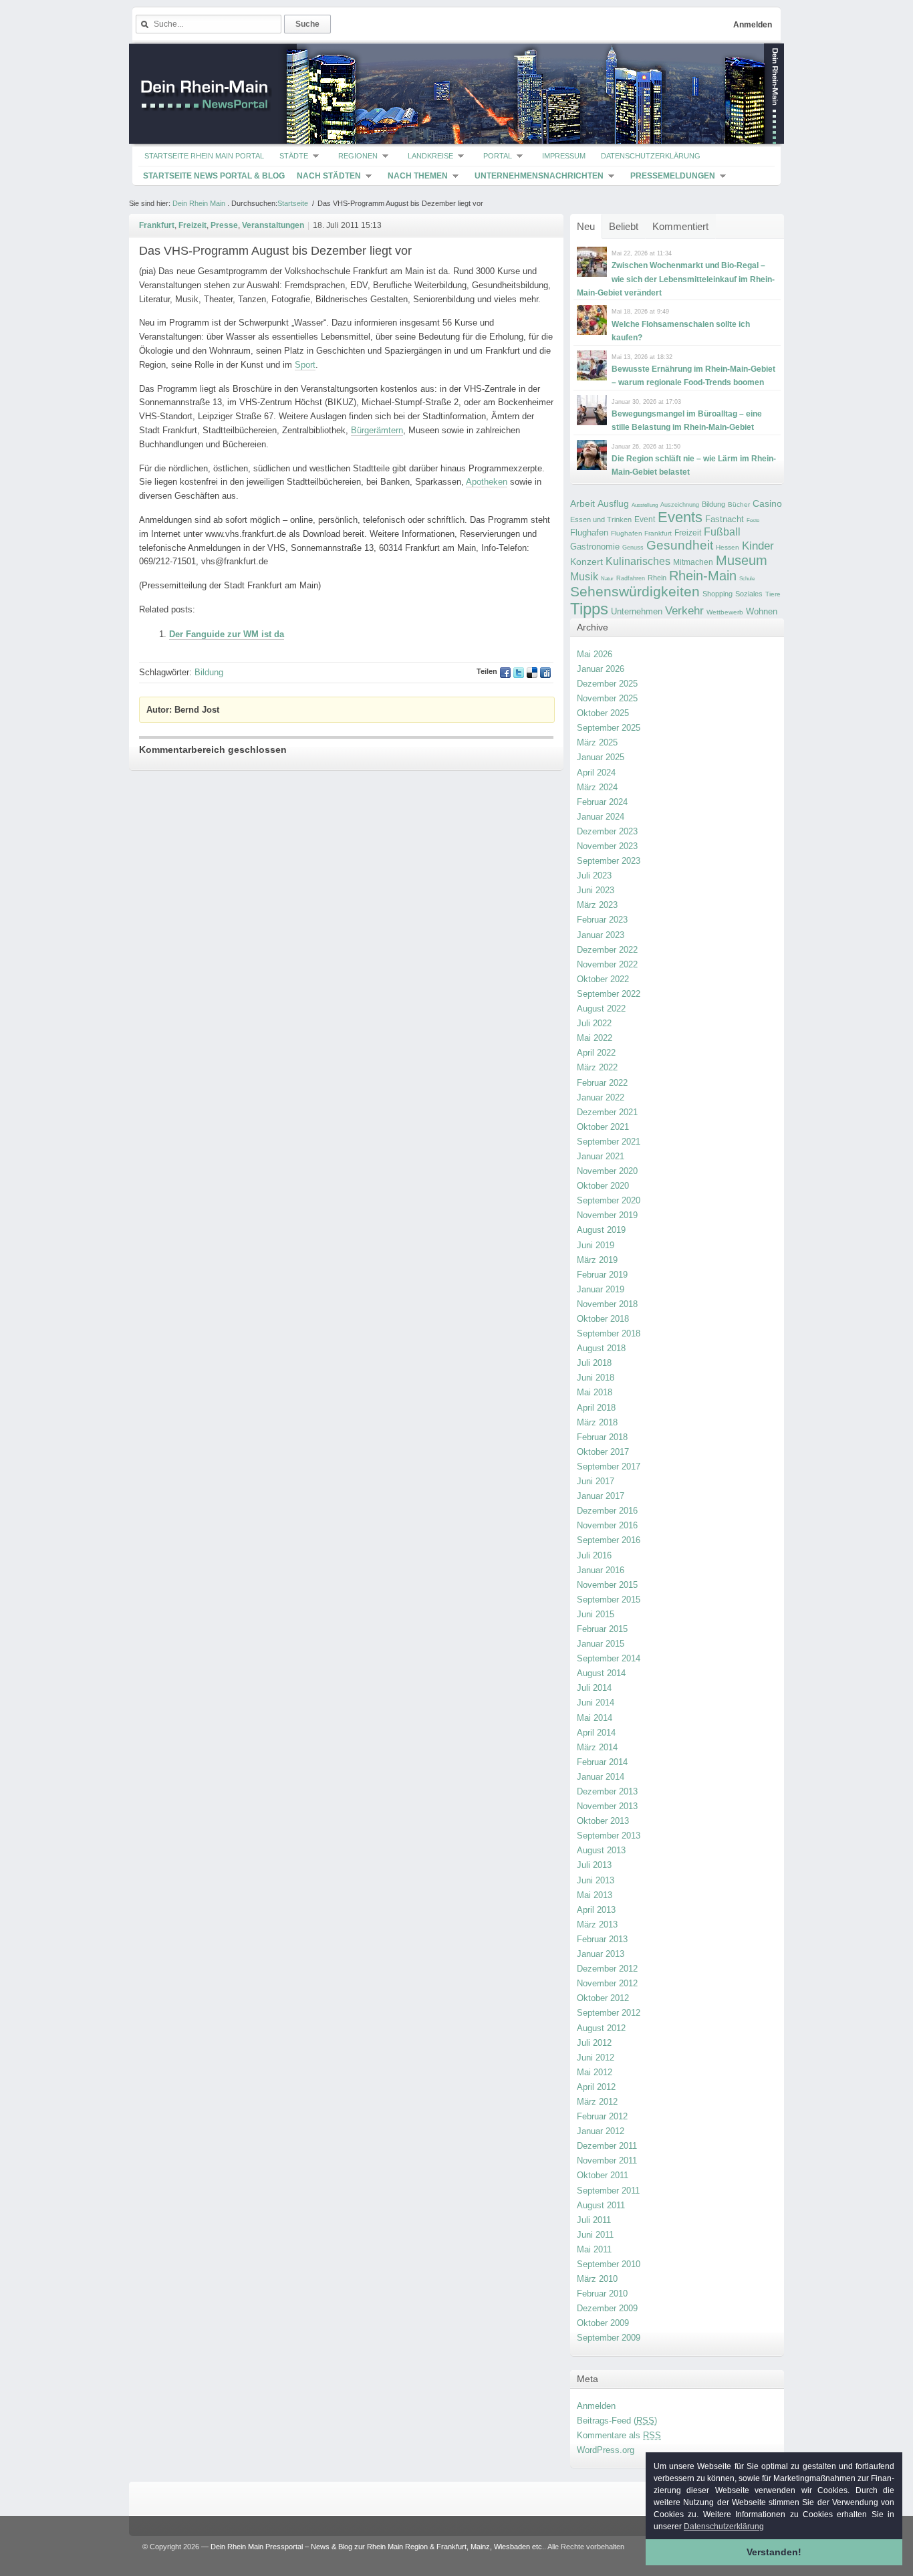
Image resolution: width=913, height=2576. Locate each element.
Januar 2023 (601, 935)
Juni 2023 (596, 890)
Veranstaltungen (273, 225)
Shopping (718, 594)
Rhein (657, 578)
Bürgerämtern (377, 430)
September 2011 (608, 2191)
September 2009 (609, 2338)
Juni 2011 (595, 2235)
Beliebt (624, 226)
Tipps (589, 609)
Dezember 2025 (607, 684)
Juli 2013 (594, 1865)
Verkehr (684, 610)
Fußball (722, 532)
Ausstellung (645, 505)
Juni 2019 (596, 1245)
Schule (747, 579)
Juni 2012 (596, 2058)
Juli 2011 (594, 2220)
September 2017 (609, 1467)
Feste (753, 520)
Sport (305, 365)
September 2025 (609, 728)
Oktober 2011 (603, 2175)
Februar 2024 (602, 802)
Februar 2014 (602, 1762)
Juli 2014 (594, 1688)
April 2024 (596, 773)
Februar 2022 (602, 1083)
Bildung (713, 504)
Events (680, 517)
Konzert (586, 562)
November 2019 (607, 1215)
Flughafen (589, 533)
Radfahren (631, 578)
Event (645, 519)
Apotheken (487, 482)
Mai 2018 (595, 1392)
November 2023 (607, 846)
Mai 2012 (595, 2072)
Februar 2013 (602, 1939)
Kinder (758, 546)
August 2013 (601, 1850)
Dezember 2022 (607, 950)
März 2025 (597, 742)
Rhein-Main (703, 576)
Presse (224, 225)
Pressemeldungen (673, 176)
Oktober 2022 (603, 979)
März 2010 (597, 2279)
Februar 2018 (602, 1437)
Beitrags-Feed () (617, 2421)
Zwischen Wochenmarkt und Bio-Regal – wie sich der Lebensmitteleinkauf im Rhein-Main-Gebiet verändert (676, 279)
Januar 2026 (601, 669)
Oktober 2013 (603, 1821)
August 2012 (601, 2028)
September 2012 (609, 2013)
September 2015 (609, 1600)
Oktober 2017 (603, 1452)
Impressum (564, 156)
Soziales (749, 594)
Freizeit (688, 533)
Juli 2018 (594, 1363)
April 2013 (596, 1910)
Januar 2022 (601, 1097)
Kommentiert (680, 226)
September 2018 (609, 1333)
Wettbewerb (725, 612)
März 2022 (597, 1067)
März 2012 (597, 2102)
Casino (767, 503)
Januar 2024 (601, 817)
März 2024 (597, 787)
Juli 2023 (594, 875)
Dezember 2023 (607, 831)
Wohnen (762, 611)
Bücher (739, 504)
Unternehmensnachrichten (539, 176)
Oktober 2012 (603, 1998)
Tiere (773, 594)
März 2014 (597, 1747)
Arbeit (582, 504)
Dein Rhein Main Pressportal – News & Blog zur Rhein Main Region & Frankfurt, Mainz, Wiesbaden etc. (377, 2547)
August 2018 (601, 1348)
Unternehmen (637, 611)
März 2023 (597, 905)
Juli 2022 (594, 1023)
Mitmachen (693, 562)
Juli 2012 (594, 2043)
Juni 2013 (596, 1880)
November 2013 (607, 1806)
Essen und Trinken (601, 519)
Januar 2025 (601, 757)
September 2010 (609, 2264)
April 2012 (596, 2087)
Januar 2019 (601, 1289)
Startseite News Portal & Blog (214, 176)
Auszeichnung (680, 505)
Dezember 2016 (607, 1511)
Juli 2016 (594, 1555)
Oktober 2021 (603, 1127)
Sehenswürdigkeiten (635, 591)
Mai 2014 (595, 1718)
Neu (586, 226)
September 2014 (609, 1658)
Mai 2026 (595, 654)
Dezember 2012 (607, 1969)
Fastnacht (725, 519)
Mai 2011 (594, 2249)
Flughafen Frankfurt (641, 533)
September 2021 (609, 1142)
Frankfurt (157, 225)
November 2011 (607, 2160)
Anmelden (753, 25)
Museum (742, 560)
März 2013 (597, 1924)
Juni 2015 (596, 1614)
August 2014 (601, 1673)
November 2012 (607, 1983)
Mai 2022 (595, 1038)
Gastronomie (595, 547)
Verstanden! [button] (774, 2552)
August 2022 (601, 1009)
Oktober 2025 (603, 713)
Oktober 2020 (603, 1186)
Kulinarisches (638, 561)
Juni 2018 (596, 1378)
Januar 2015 (601, 1644)
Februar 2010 (602, 2294)
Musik (584, 576)
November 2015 (607, 1585)
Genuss (633, 548)
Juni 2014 (596, 1703)
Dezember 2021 (607, 1112)
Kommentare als (619, 2435)
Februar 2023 (602, 920)
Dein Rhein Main (199, 203)
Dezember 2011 (607, 2146)
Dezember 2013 (607, 1791)
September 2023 (609, 861)
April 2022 (596, 1053)
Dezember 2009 (607, 2308)
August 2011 (601, 2205)
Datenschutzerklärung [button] (724, 2527)
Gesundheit (680, 545)
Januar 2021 (601, 1156)
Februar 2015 (602, 1629)
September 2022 (609, 994)
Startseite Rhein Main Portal (204, 156)
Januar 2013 (601, 1954)
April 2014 (596, 1733)
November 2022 (607, 964)
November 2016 (607, 1525)
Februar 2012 (602, 2116)
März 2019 (597, 1260)
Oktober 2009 (603, 2323)
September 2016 (609, 1540)
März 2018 (597, 1422)
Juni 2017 (596, 1481)
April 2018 (596, 1408)
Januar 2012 (601, 2131)
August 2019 (601, 1230)
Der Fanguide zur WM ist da (227, 634)
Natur (607, 579)
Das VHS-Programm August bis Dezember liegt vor (275, 251)
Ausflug (613, 503)
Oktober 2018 (603, 1319)
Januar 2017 (601, 1496)
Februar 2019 (602, 1275)
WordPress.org (606, 2450)
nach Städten (329, 176)
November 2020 (607, 1171)
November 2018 (607, 1304)
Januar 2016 (601, 1570)
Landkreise (430, 156)
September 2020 (609, 1200)
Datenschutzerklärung (651, 156)
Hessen (728, 547)
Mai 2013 (595, 1895)
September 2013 (609, 1836)
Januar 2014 (601, 1777)
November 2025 (607, 698)
